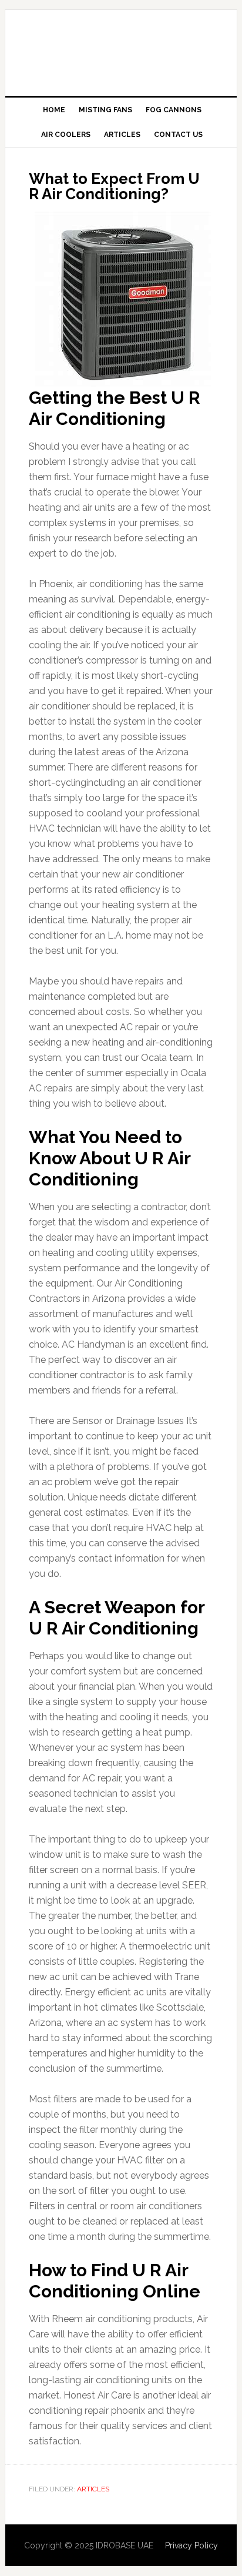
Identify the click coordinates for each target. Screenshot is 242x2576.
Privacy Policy (191, 2545)
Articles (93, 2489)
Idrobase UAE (121, 48)
